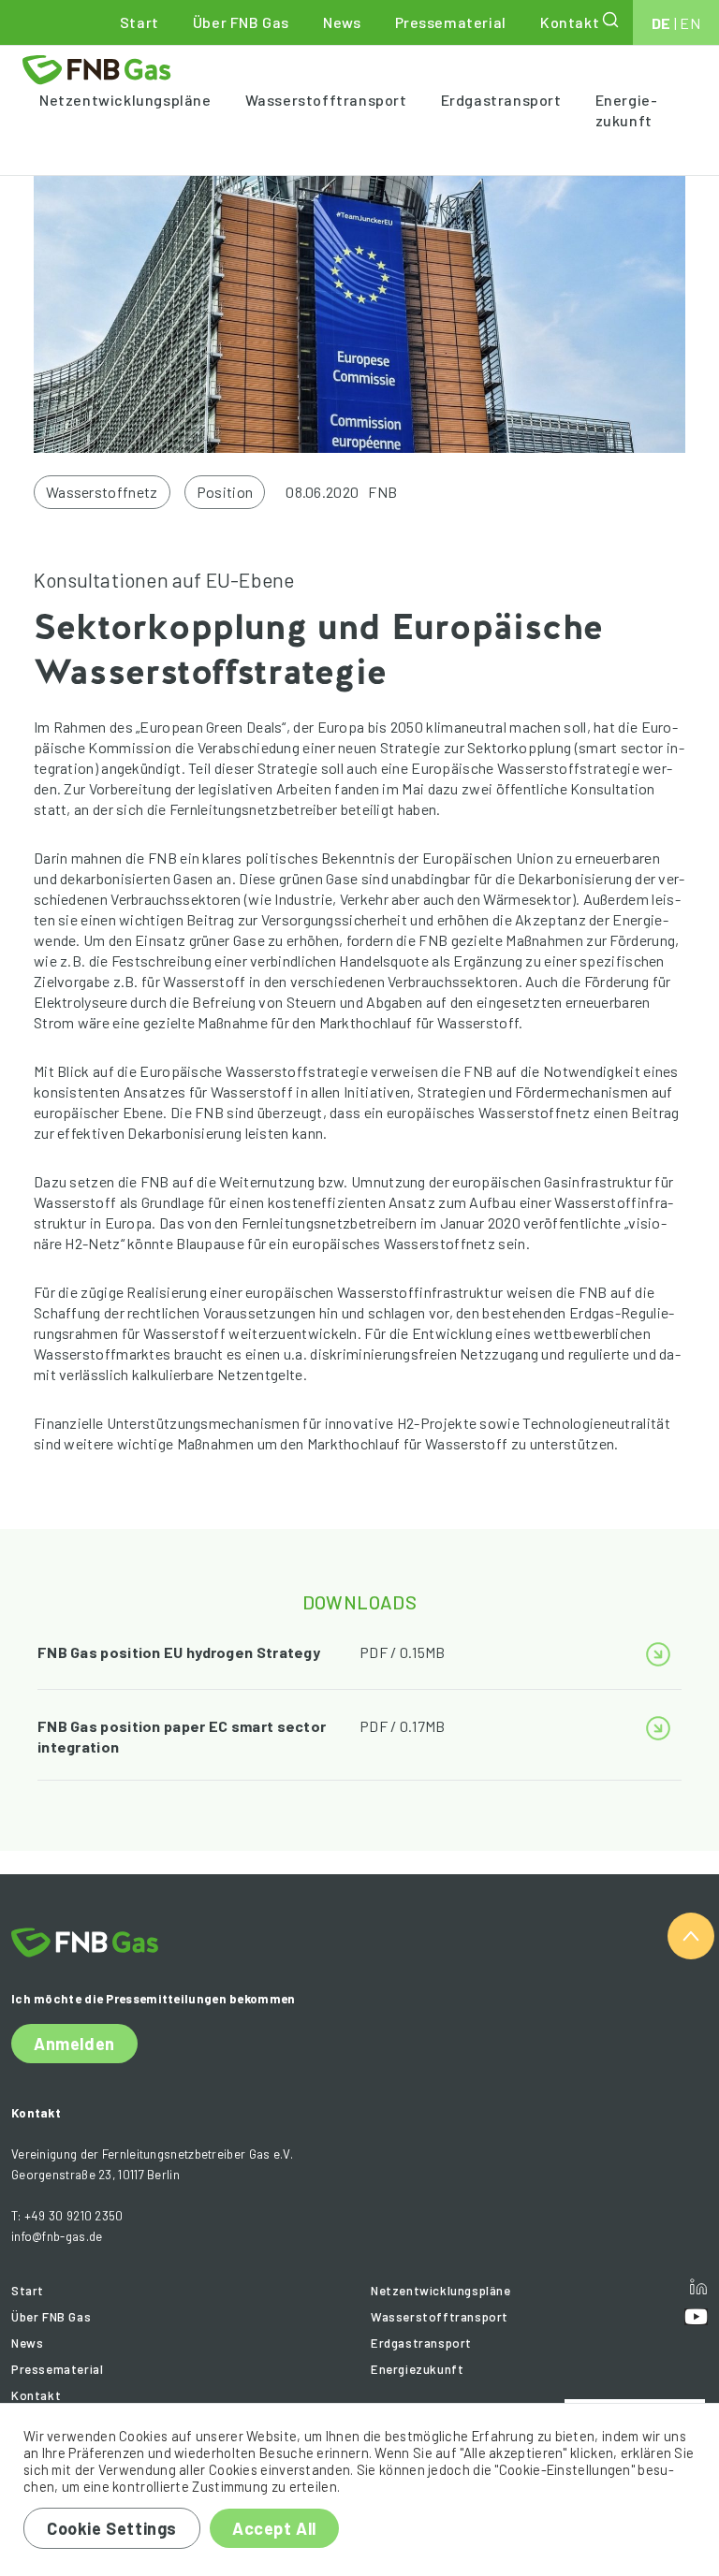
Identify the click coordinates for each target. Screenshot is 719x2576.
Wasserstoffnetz (102, 492)
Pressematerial (451, 22)
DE (661, 23)
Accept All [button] (274, 2528)
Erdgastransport (501, 100)
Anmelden (74, 2044)
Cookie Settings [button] (112, 2528)
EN (690, 23)
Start (139, 22)
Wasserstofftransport (326, 100)
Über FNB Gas (241, 22)
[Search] (612, 20)
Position (225, 492)
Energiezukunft (626, 110)
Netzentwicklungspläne (125, 100)
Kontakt (570, 22)
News (342, 22)
